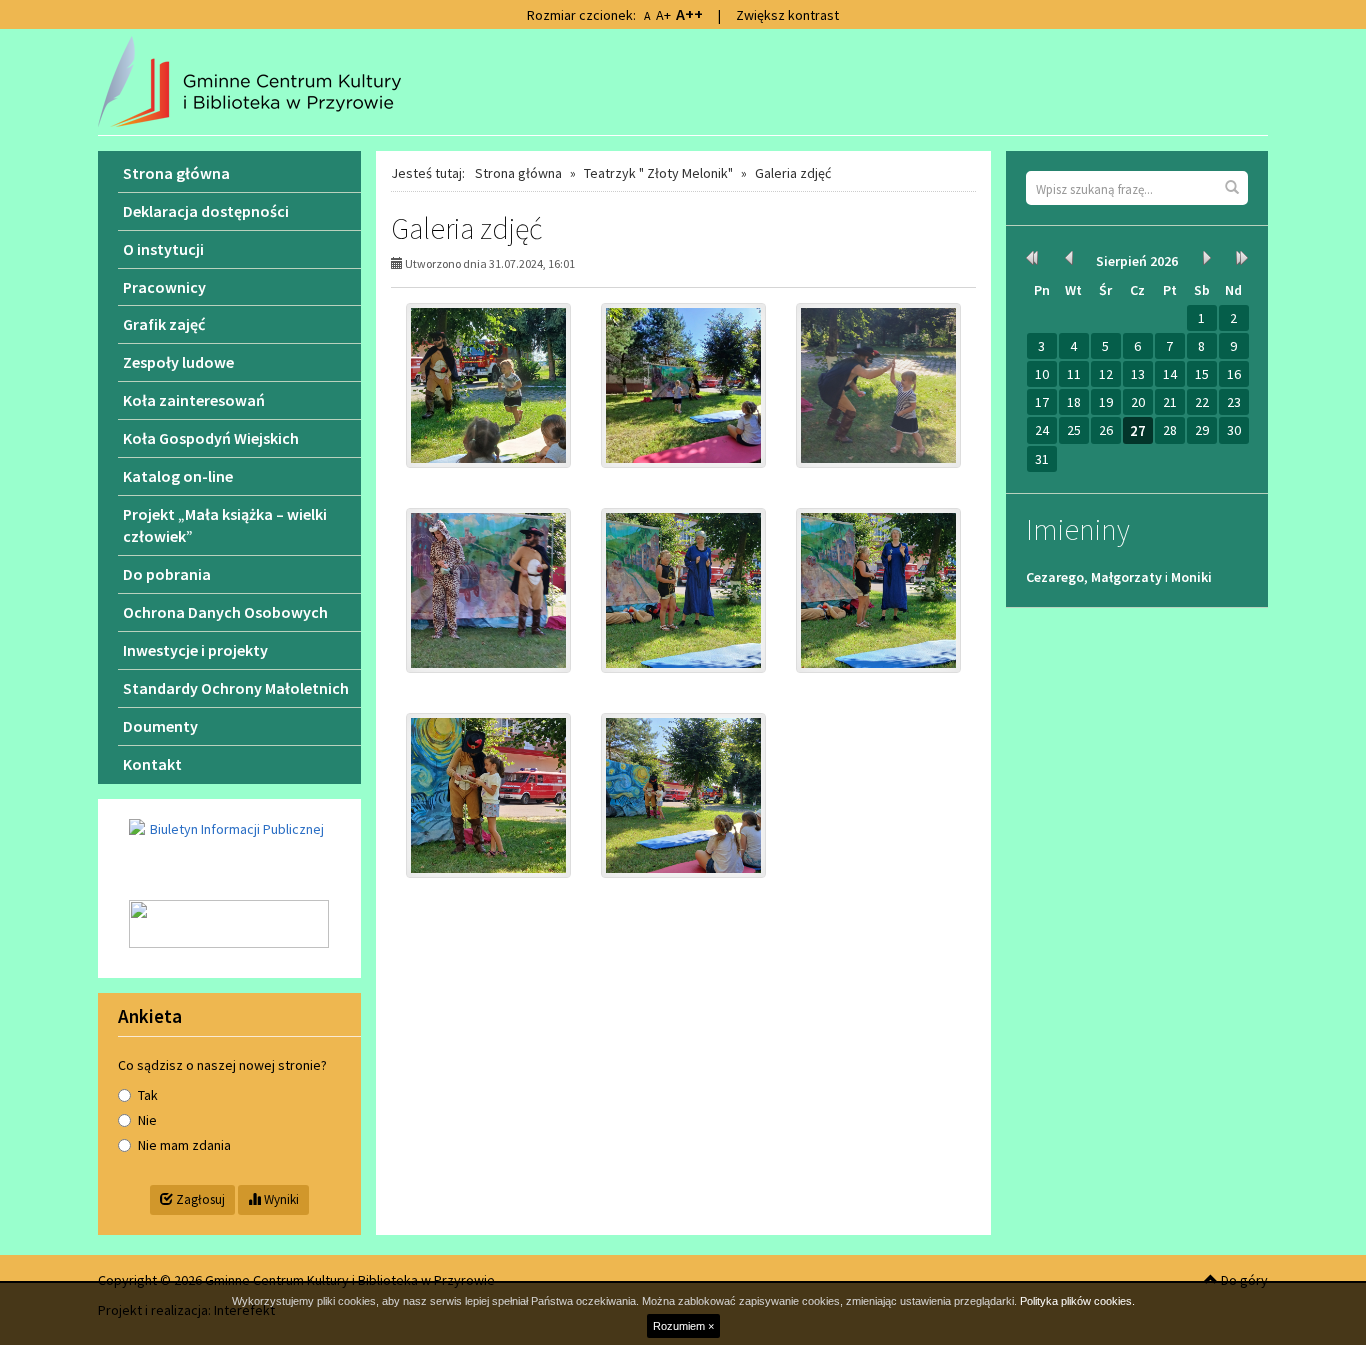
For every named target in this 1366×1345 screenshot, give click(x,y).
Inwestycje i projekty (195, 650)
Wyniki (280, 1199)
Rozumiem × (683, 1326)
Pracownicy (164, 287)
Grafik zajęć (164, 324)
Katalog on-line (178, 476)
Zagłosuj (199, 1199)
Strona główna (518, 173)
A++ (689, 14)
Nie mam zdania (184, 1145)
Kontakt (152, 764)
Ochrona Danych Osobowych (225, 612)
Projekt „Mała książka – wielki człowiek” (225, 525)
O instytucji (163, 249)
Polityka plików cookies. (1077, 1301)
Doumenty (160, 726)
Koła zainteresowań (194, 400)
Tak (148, 1095)
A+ (663, 15)
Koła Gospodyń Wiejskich (211, 438)
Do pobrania (167, 574)
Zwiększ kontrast (787, 15)
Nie (147, 1120)
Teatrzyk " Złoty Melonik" (658, 173)
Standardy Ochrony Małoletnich (236, 688)
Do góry (1243, 1280)
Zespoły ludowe (178, 362)
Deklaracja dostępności (206, 211)
